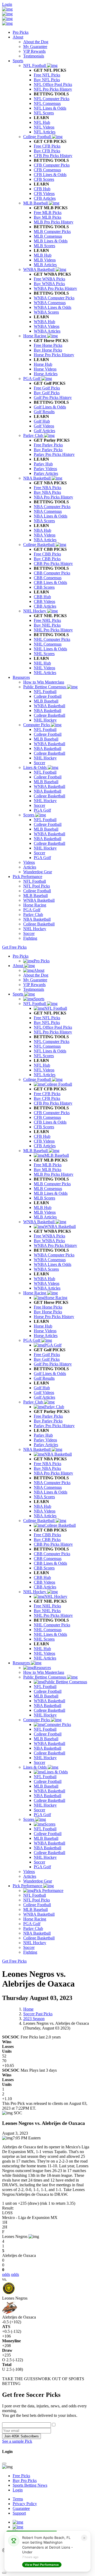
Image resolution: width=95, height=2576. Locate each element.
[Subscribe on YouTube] (18, 2522)
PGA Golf (32, 1340)
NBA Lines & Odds (51, 1492)
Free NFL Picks (47, 1018)
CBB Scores (44, 1568)
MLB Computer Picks (52, 1184)
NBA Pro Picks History (53, 1473)
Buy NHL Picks (47, 1611)
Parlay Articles (46, 1445)
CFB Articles (45, 1146)
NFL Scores (44, 1056)
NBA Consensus (48, 1487)
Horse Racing (35, 1293)
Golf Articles (44, 1397)
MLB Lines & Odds (51, 1193)
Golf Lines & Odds (50, 1374)
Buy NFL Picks (47, 1023)
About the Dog (36, 975)
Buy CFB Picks (47, 1098)
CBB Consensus (48, 1558)
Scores (29, 1819)
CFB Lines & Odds (50, 1122)
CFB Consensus (47, 1117)
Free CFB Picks (47, 1094)
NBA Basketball (37, 1449)
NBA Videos (45, 1511)
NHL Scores (44, 1639)
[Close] (4, 2463)
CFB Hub (42, 1136)
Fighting (30, 1952)
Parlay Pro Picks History (54, 1426)
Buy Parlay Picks (48, 1421)
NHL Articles (45, 1658)
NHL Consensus (48, 1630)
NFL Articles (45, 1075)
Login (7, 4)
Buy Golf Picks (47, 1359)
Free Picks (21, 2476)
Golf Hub (42, 1388)
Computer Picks (37, 1720)
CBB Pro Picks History (53, 1544)
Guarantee (21, 2508)
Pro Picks (21, 32)
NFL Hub (42, 1065)
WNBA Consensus (50, 1260)
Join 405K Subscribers (22, 2436)
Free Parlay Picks (48, 1416)
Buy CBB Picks (47, 1540)
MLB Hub (43, 1207)
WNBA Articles (47, 1288)
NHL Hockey (35, 1592)
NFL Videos (44, 1070)
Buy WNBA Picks (49, 1241)
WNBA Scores (46, 1269)
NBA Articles (45, 1516)
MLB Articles (45, 1217)
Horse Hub (43, 1326)
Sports (18, 61)
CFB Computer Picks (52, 1113)
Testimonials (34, 989)
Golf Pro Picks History (53, 1364)
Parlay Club (34, 1402)
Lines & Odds (35, 1767)
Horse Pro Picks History (54, 1317)
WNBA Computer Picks (54, 1255)
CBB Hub (42, 1577)
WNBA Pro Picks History (55, 1245)
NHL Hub (42, 1649)
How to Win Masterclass (44, 1672)
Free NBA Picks (47, 1464)
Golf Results (44, 1378)
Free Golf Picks (47, 1355)
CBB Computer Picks (52, 1554)
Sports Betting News (30, 2485)
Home (28, 2009)
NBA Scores (44, 1497)
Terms (18, 2499)
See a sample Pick (17, 2441)
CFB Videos (44, 1141)
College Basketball (39, 1521)
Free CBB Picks (47, 1535)
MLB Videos (45, 1212)
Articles (30, 1876)
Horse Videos (45, 1331)
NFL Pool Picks (37, 1900)
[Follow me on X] (18, 2527)
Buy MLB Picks (47, 1170)
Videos (29, 1872)
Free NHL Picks (47, 1606)
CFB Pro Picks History (53, 1103)
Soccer (39, 1762)
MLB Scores (44, 1198)
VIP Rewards (34, 985)
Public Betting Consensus (45, 1677)
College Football (38, 1079)
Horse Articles (46, 1336)
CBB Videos (44, 1582)
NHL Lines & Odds (50, 1634)
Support (19, 2513)
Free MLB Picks (48, 1165)
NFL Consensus (47, 1046)
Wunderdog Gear (38, 1881)
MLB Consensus (48, 1189)
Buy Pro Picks (25, 2480)
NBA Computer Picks (52, 1483)
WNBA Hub (44, 1279)
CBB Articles (45, 1587)
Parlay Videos (45, 1440)
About (18, 37)
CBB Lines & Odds (50, 1563)
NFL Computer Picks (52, 1041)
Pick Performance (27, 877)
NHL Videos (44, 1653)
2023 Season (34, 2019)
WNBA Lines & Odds (53, 1264)
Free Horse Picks (48, 1307)
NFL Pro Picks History (53, 1032)
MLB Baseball (36, 1151)
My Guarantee (35, 980)
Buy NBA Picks (47, 1468)
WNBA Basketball (39, 1222)
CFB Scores (44, 1127)
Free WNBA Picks (49, 1236)
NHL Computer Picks (52, 1625)
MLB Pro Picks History (54, 1174)
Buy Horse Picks (48, 1312)
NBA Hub (42, 1506)
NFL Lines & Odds (50, 1051)
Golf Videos (44, 1392)
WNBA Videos (47, 1283)
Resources (21, 677)
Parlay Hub (43, 1435)
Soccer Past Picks (38, 2014)
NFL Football (35, 1004)
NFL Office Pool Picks (53, 1027)
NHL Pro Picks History (53, 1615)
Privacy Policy (25, 2504)
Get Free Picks (14, 947)
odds (6, 2274)
